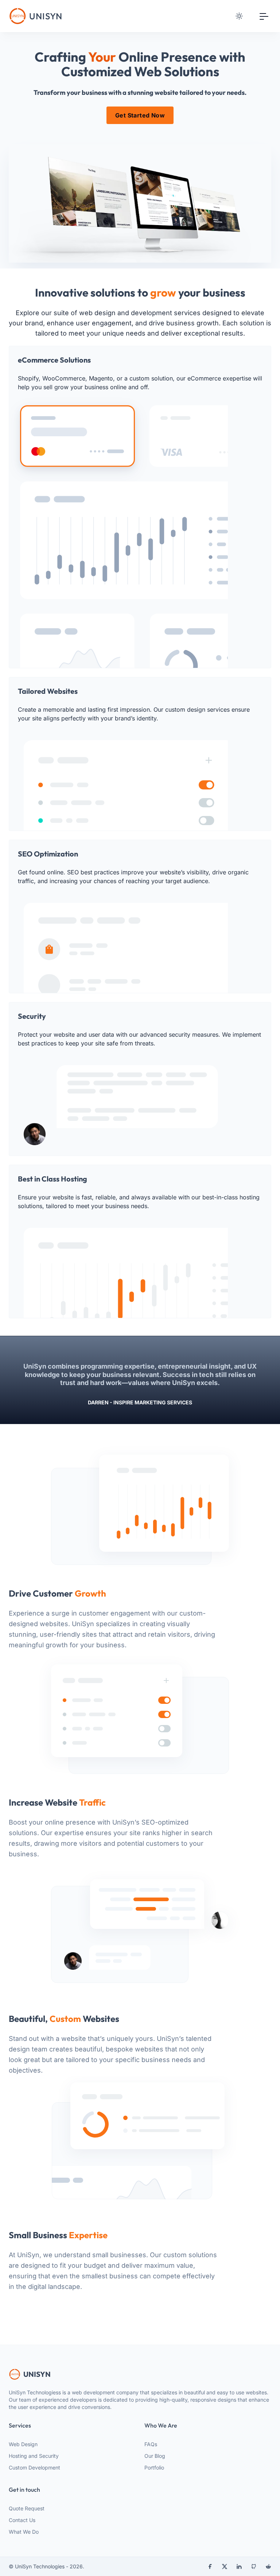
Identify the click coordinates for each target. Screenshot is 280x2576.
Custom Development (34, 2467)
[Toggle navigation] (264, 16)
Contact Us (22, 2520)
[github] (254, 2567)
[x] (225, 2567)
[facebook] (210, 2567)
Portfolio (154, 2467)
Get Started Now (140, 115)
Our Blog (155, 2456)
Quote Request (27, 2508)
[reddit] (268, 2567)
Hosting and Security (34, 2456)
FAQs (151, 2444)
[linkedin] (239, 2567)
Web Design (23, 2444)
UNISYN (37, 2374)
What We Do (24, 2532)
